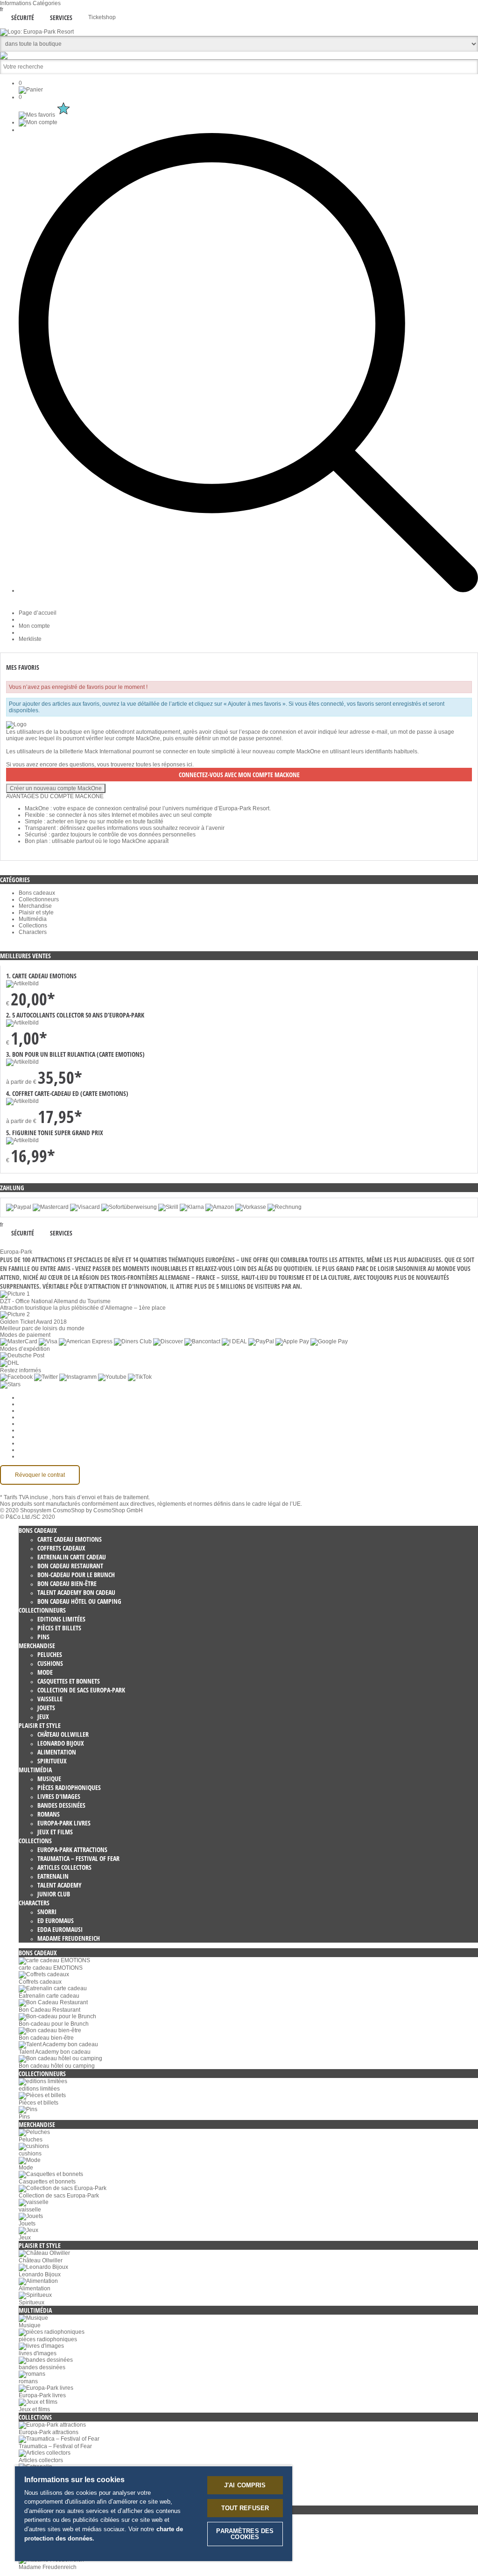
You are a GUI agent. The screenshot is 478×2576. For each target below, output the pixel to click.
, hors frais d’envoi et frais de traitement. (100, 1497)
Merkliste (30, 639)
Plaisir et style (36, 912)
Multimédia (33, 919)
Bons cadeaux (37, 893)
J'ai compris (245, 2485)
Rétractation (34, 1430)
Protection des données (49, 1424)
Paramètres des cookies (49, 1397)
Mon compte (34, 626)
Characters (33, 932)
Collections (33, 926)
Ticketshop (102, 17)
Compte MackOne (42, 1450)
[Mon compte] (38, 122)
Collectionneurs (39, 899)
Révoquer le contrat (40, 1475)
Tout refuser (245, 2508)
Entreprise (32, 1404)
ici (190, 765)
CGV (25, 1417)
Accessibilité (35, 1456)
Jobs (25, 1411)
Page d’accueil (38, 613)
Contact (28, 1443)
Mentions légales (40, 1437)
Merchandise (35, 906)
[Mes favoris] (45, 115)
